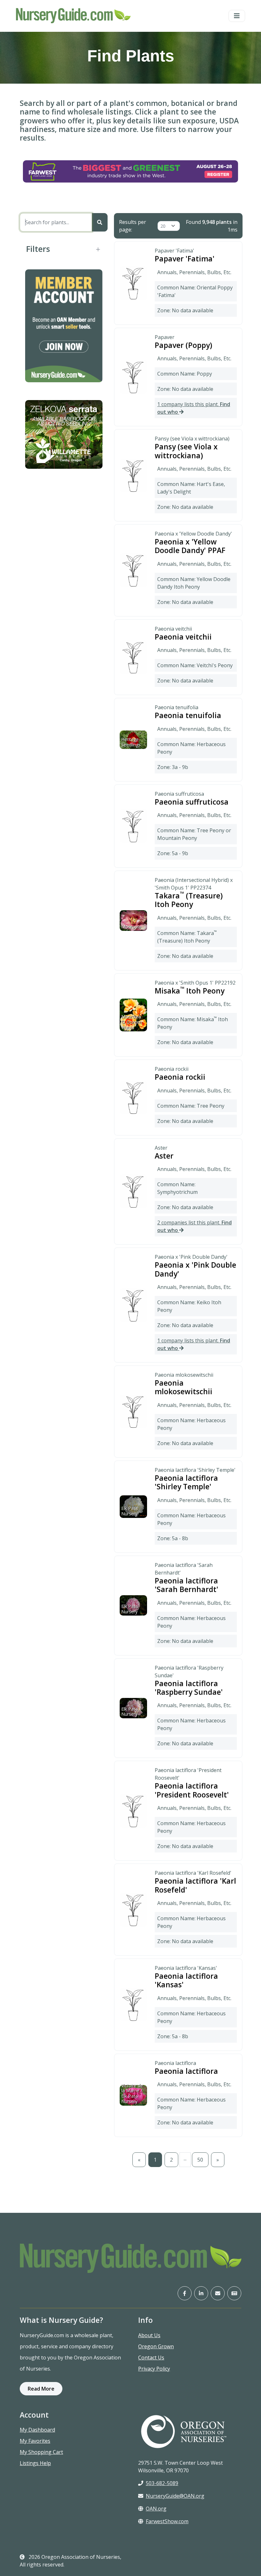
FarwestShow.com (167, 2521)
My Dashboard (37, 2430)
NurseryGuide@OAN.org (175, 2496)
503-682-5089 (162, 2483)
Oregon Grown (156, 2346)
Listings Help (35, 2463)
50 (200, 2160)
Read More (41, 2389)
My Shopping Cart (41, 2452)
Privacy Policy (154, 2369)
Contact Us (151, 2358)
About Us (149, 2335)
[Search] (100, 222)
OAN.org (156, 2509)
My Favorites (35, 2441)
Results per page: (133, 226)
